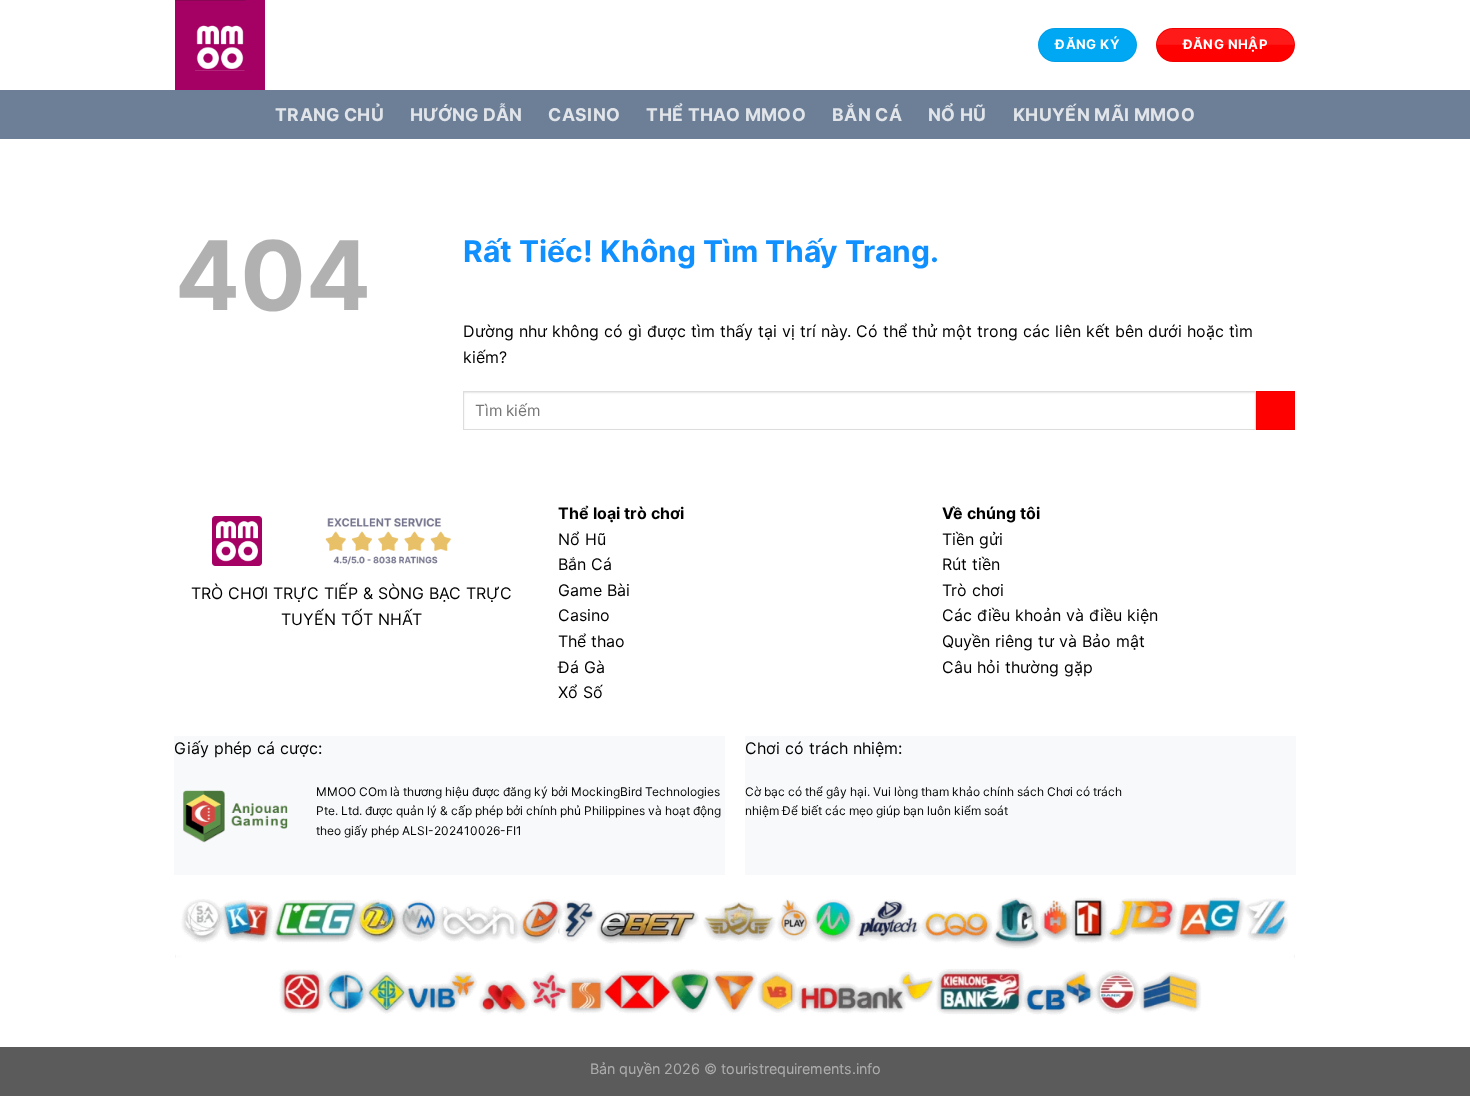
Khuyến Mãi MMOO (1104, 114)
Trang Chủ (329, 114)
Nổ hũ (957, 114)
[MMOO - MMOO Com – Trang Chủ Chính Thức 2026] (275, 45)
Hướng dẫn (466, 114)
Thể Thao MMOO (726, 114)
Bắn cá (867, 114)
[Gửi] (1275, 410)
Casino (584, 114)
